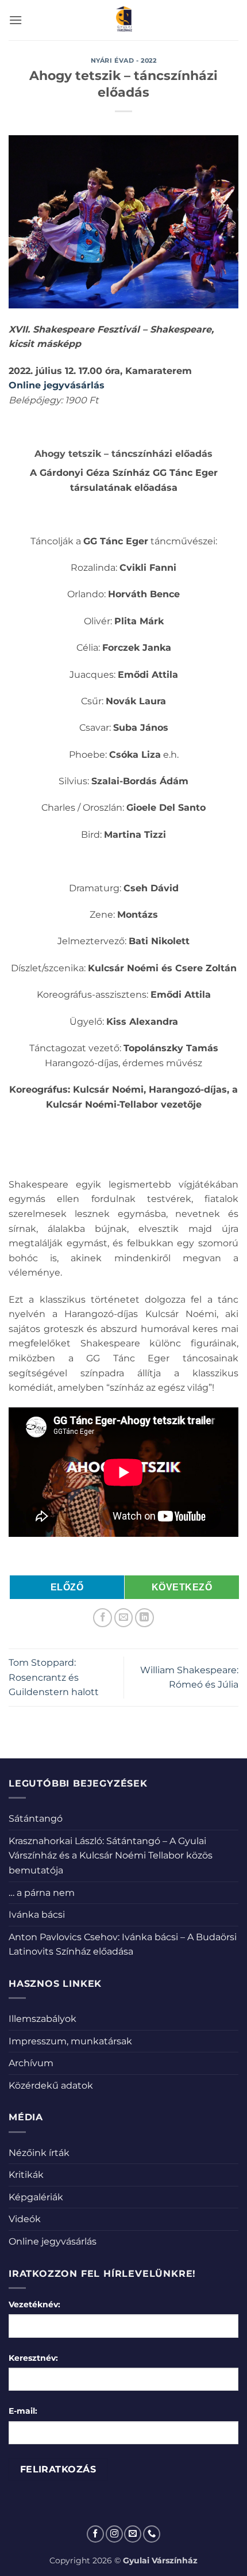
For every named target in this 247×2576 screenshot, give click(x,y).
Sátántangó (36, 1819)
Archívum (31, 2063)
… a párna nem (42, 1893)
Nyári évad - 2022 (124, 60)
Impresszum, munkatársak (70, 2041)
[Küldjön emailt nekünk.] (133, 2534)
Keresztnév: (33, 2358)
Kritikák (26, 2175)
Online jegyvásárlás (57, 385)
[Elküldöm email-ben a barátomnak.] (124, 1618)
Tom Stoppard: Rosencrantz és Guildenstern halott (54, 1677)
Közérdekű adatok (51, 2085)
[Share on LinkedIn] (144, 1618)
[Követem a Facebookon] (95, 2534)
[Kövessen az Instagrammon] (114, 2534)
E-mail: (23, 2411)
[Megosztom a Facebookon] (103, 1618)
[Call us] (152, 2534)
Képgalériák (36, 2197)
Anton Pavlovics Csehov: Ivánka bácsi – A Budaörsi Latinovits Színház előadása (123, 1945)
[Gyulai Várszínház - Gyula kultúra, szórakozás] (124, 20)
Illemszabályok (43, 2019)
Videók (25, 2219)
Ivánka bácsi (37, 1915)
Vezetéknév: (34, 2304)
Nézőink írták (39, 2153)
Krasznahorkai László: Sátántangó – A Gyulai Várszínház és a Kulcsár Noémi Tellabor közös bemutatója (111, 1856)
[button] (16, 20)
